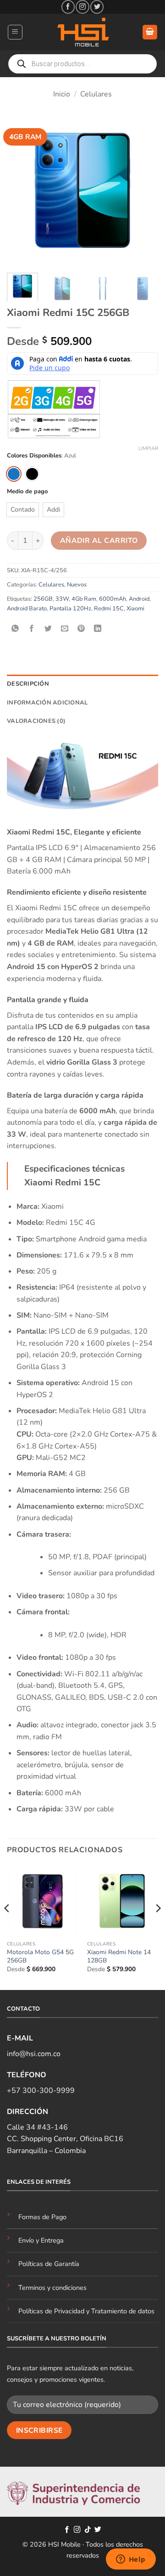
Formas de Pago (42, 2217)
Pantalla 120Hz (70, 609)
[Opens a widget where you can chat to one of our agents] (131, 2560)
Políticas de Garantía (49, 2264)
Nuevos (77, 585)
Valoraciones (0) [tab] (36, 721)
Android (139, 599)
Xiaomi (135, 609)
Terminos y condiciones (52, 2288)
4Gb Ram (84, 599)
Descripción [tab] (28, 684)
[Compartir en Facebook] (32, 629)
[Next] (143, 190)
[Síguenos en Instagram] (82, 7)
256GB (43, 599)
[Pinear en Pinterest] (81, 629)
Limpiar (148, 449)
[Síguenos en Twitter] (97, 7)
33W (62, 599)
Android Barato (27, 609)
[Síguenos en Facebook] (68, 7)
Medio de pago (27, 492)
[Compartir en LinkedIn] (98, 629)
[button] (15, 32)
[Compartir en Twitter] (48, 629)
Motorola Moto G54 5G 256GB (40, 1956)
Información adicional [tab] (47, 703)
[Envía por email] (65, 629)
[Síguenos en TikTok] (88, 2530)
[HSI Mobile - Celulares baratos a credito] (82, 32)
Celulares (96, 94)
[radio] (14, 474)
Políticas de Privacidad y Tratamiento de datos (86, 2311)
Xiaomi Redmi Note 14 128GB (119, 1956)
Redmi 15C (109, 609)
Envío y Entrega (41, 2240)
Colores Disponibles (34, 456)
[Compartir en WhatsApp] (15, 629)
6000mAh (113, 599)
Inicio (62, 94)
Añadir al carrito (99, 540)
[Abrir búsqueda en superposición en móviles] (82, 64)
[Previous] (22, 190)
